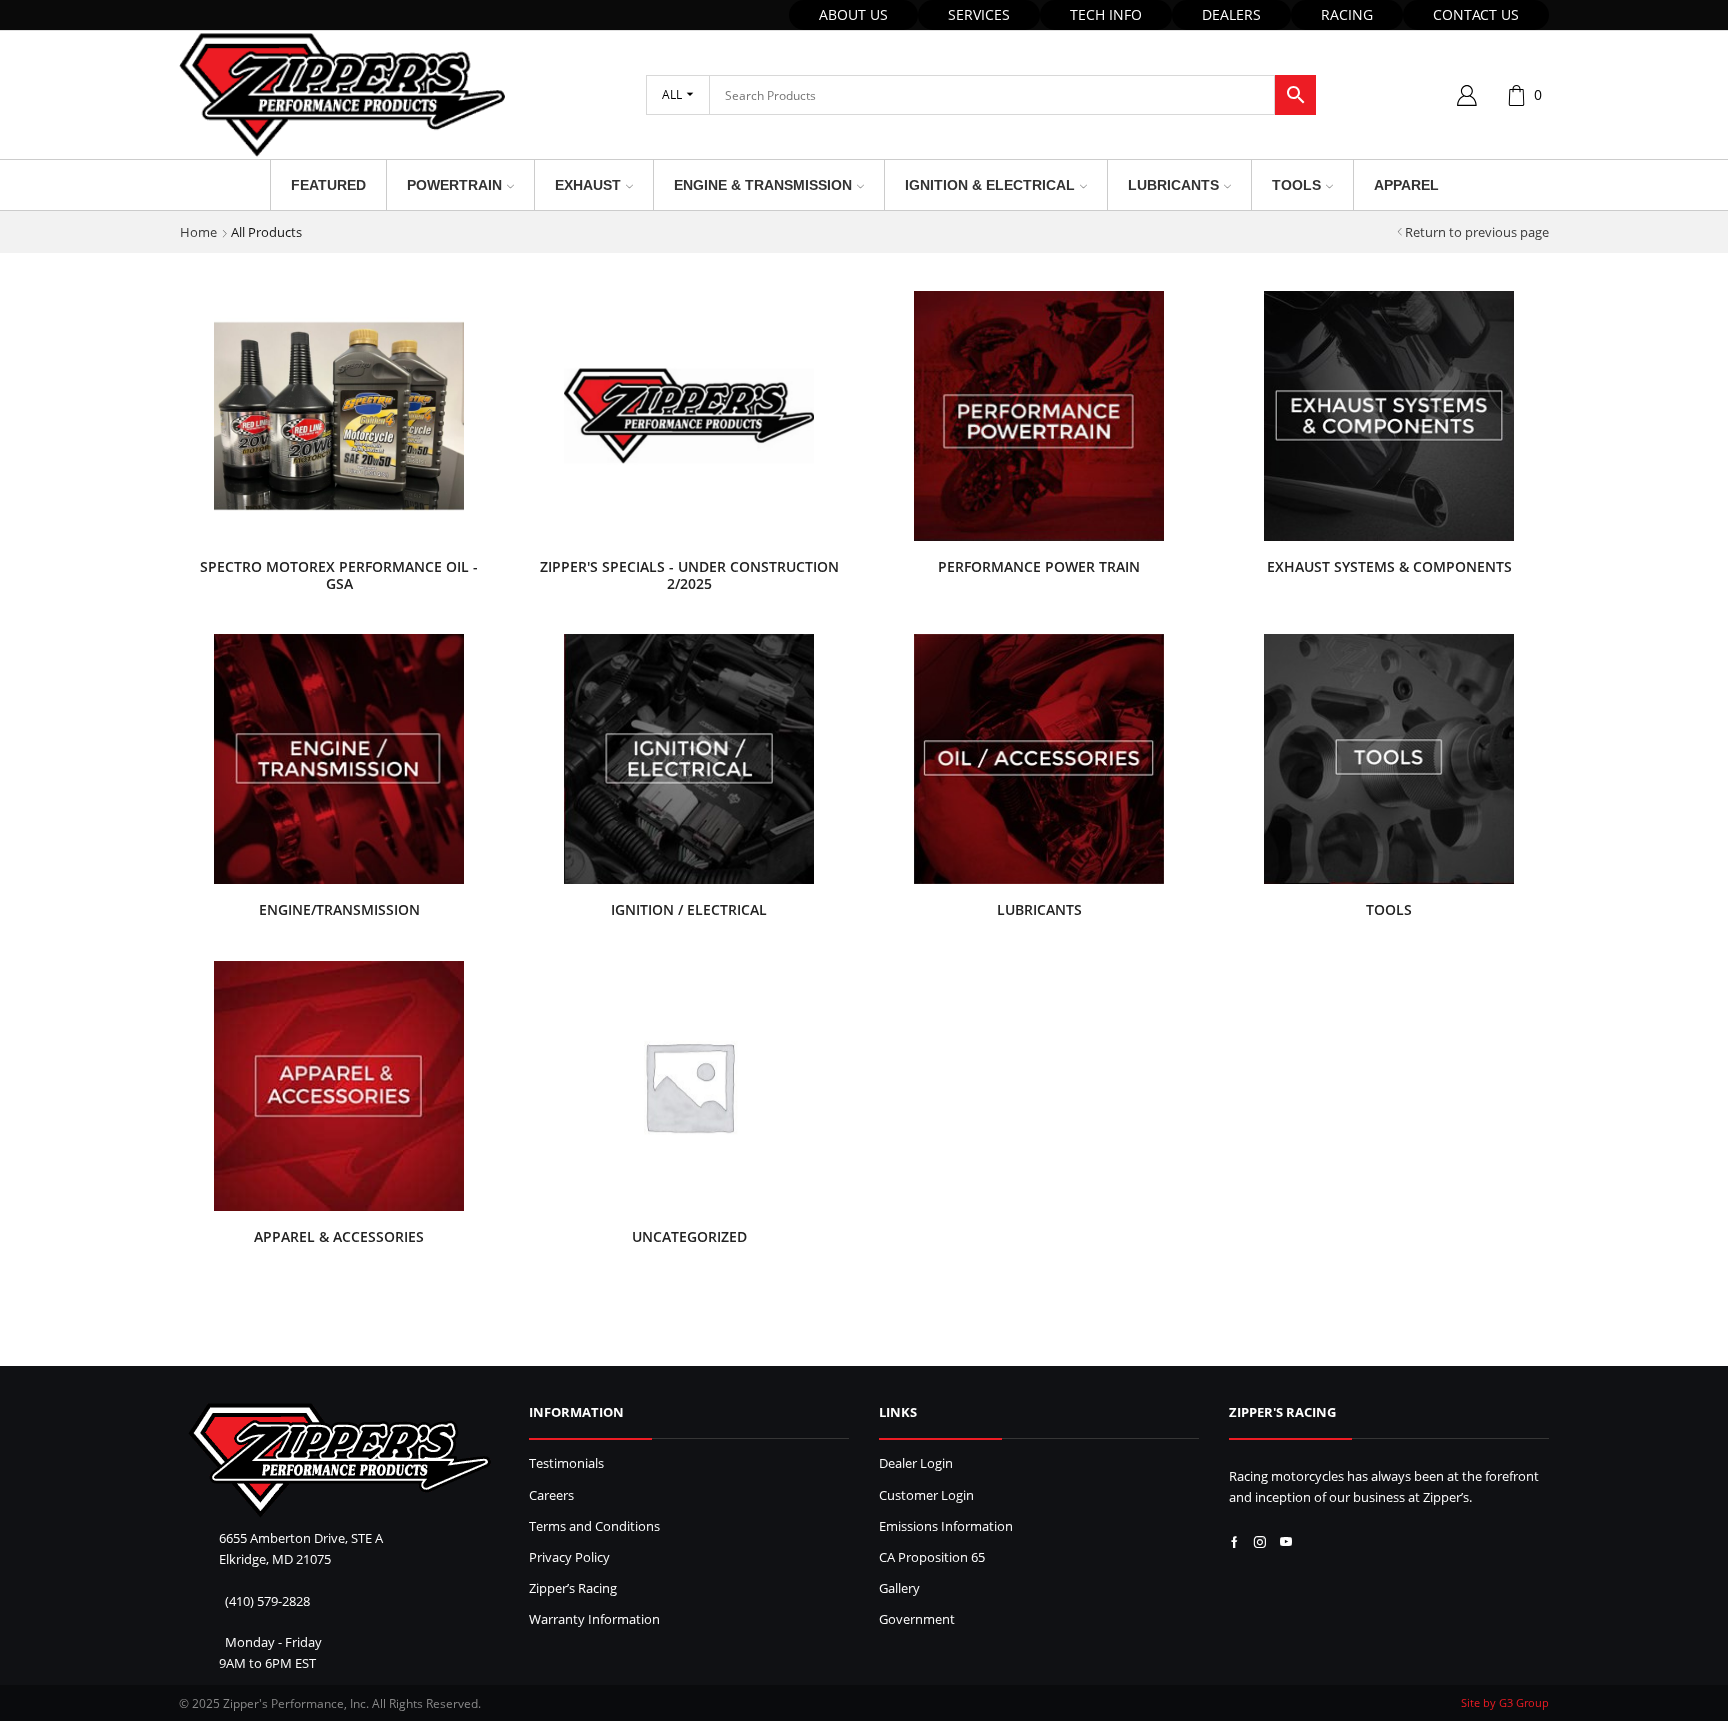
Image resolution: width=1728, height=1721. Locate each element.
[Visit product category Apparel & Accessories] (339, 1086)
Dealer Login (916, 1463)
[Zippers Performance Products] (339, 1460)
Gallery (899, 1588)
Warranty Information (594, 1619)
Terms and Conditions (594, 1526)
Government (917, 1619)
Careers (551, 1495)
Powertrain (454, 185)
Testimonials (566, 1463)
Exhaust (588, 185)
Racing (1347, 14)
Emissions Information (946, 1526)
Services (979, 14)
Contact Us (1476, 14)
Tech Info (1106, 14)
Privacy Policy (569, 1557)
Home (198, 232)
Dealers (1231, 14)
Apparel (1406, 185)
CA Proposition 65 (932, 1557)
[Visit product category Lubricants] (1039, 759)
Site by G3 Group (1505, 1702)
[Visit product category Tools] (1389, 759)
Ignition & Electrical (990, 185)
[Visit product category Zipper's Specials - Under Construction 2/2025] (689, 416)
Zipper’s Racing (573, 1588)
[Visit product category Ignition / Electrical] (689, 759)
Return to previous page (1477, 232)
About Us (853, 14)
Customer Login (926, 1495)
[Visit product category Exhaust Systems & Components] (1389, 416)
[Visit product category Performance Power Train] (1039, 416)
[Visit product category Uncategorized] (689, 1086)
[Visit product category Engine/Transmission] (339, 759)
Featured (328, 185)
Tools (1296, 185)
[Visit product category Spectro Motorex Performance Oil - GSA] (339, 416)
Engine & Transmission (763, 185)
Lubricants (1173, 185)
